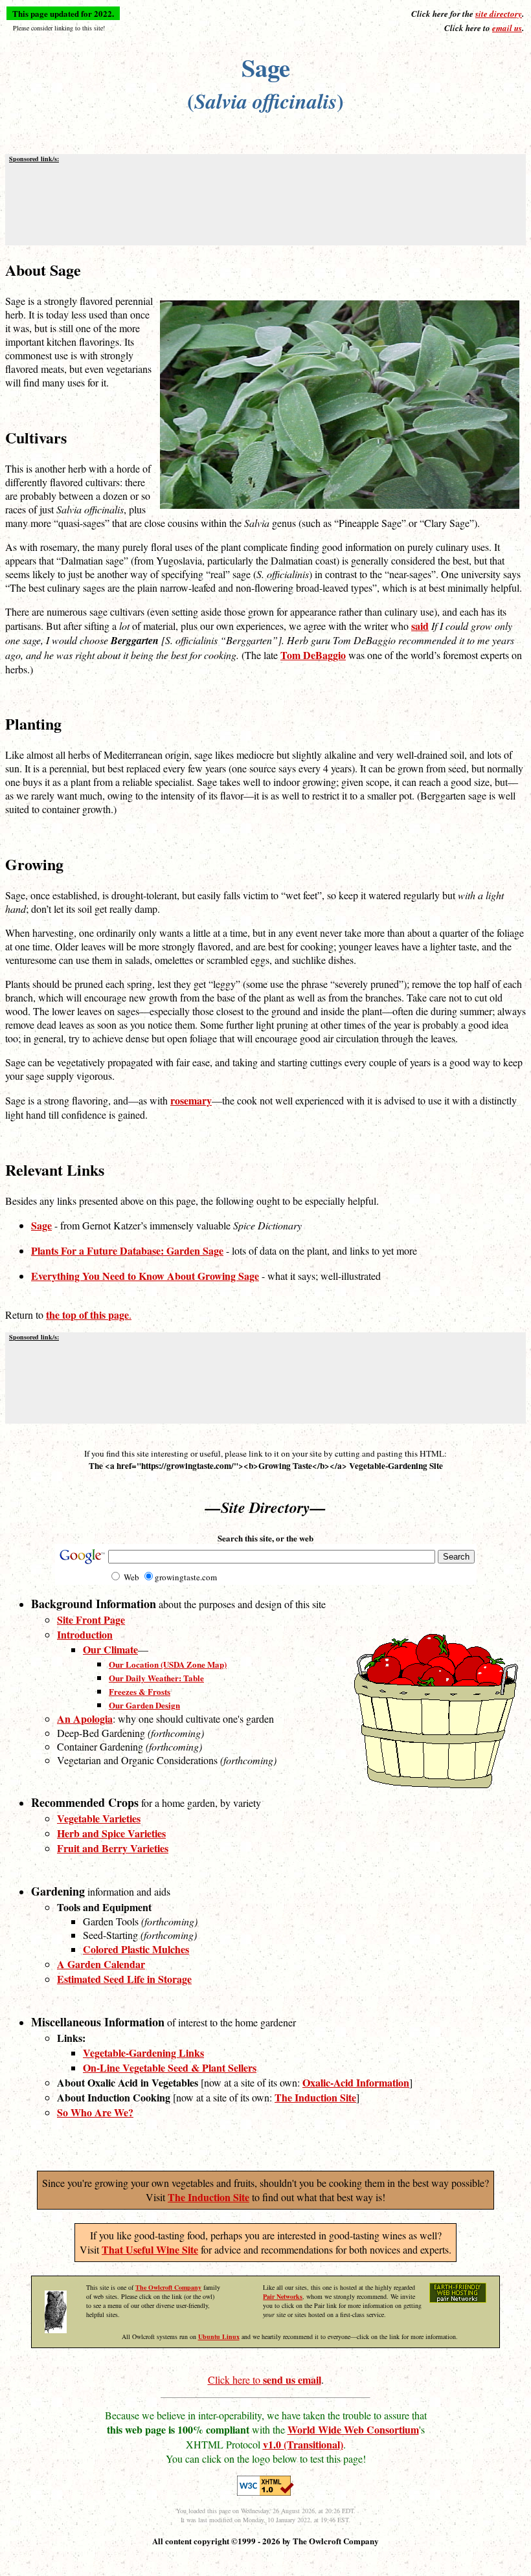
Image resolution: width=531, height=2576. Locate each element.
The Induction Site (209, 2197)
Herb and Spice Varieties (111, 1833)
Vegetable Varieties (99, 1818)
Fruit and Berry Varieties (113, 1848)
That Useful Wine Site (150, 2249)
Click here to (265, 2380)
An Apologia (85, 1719)
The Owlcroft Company (168, 2287)
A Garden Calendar (101, 1964)
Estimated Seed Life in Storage (124, 1979)
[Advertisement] (265, 203)
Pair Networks (283, 2296)
